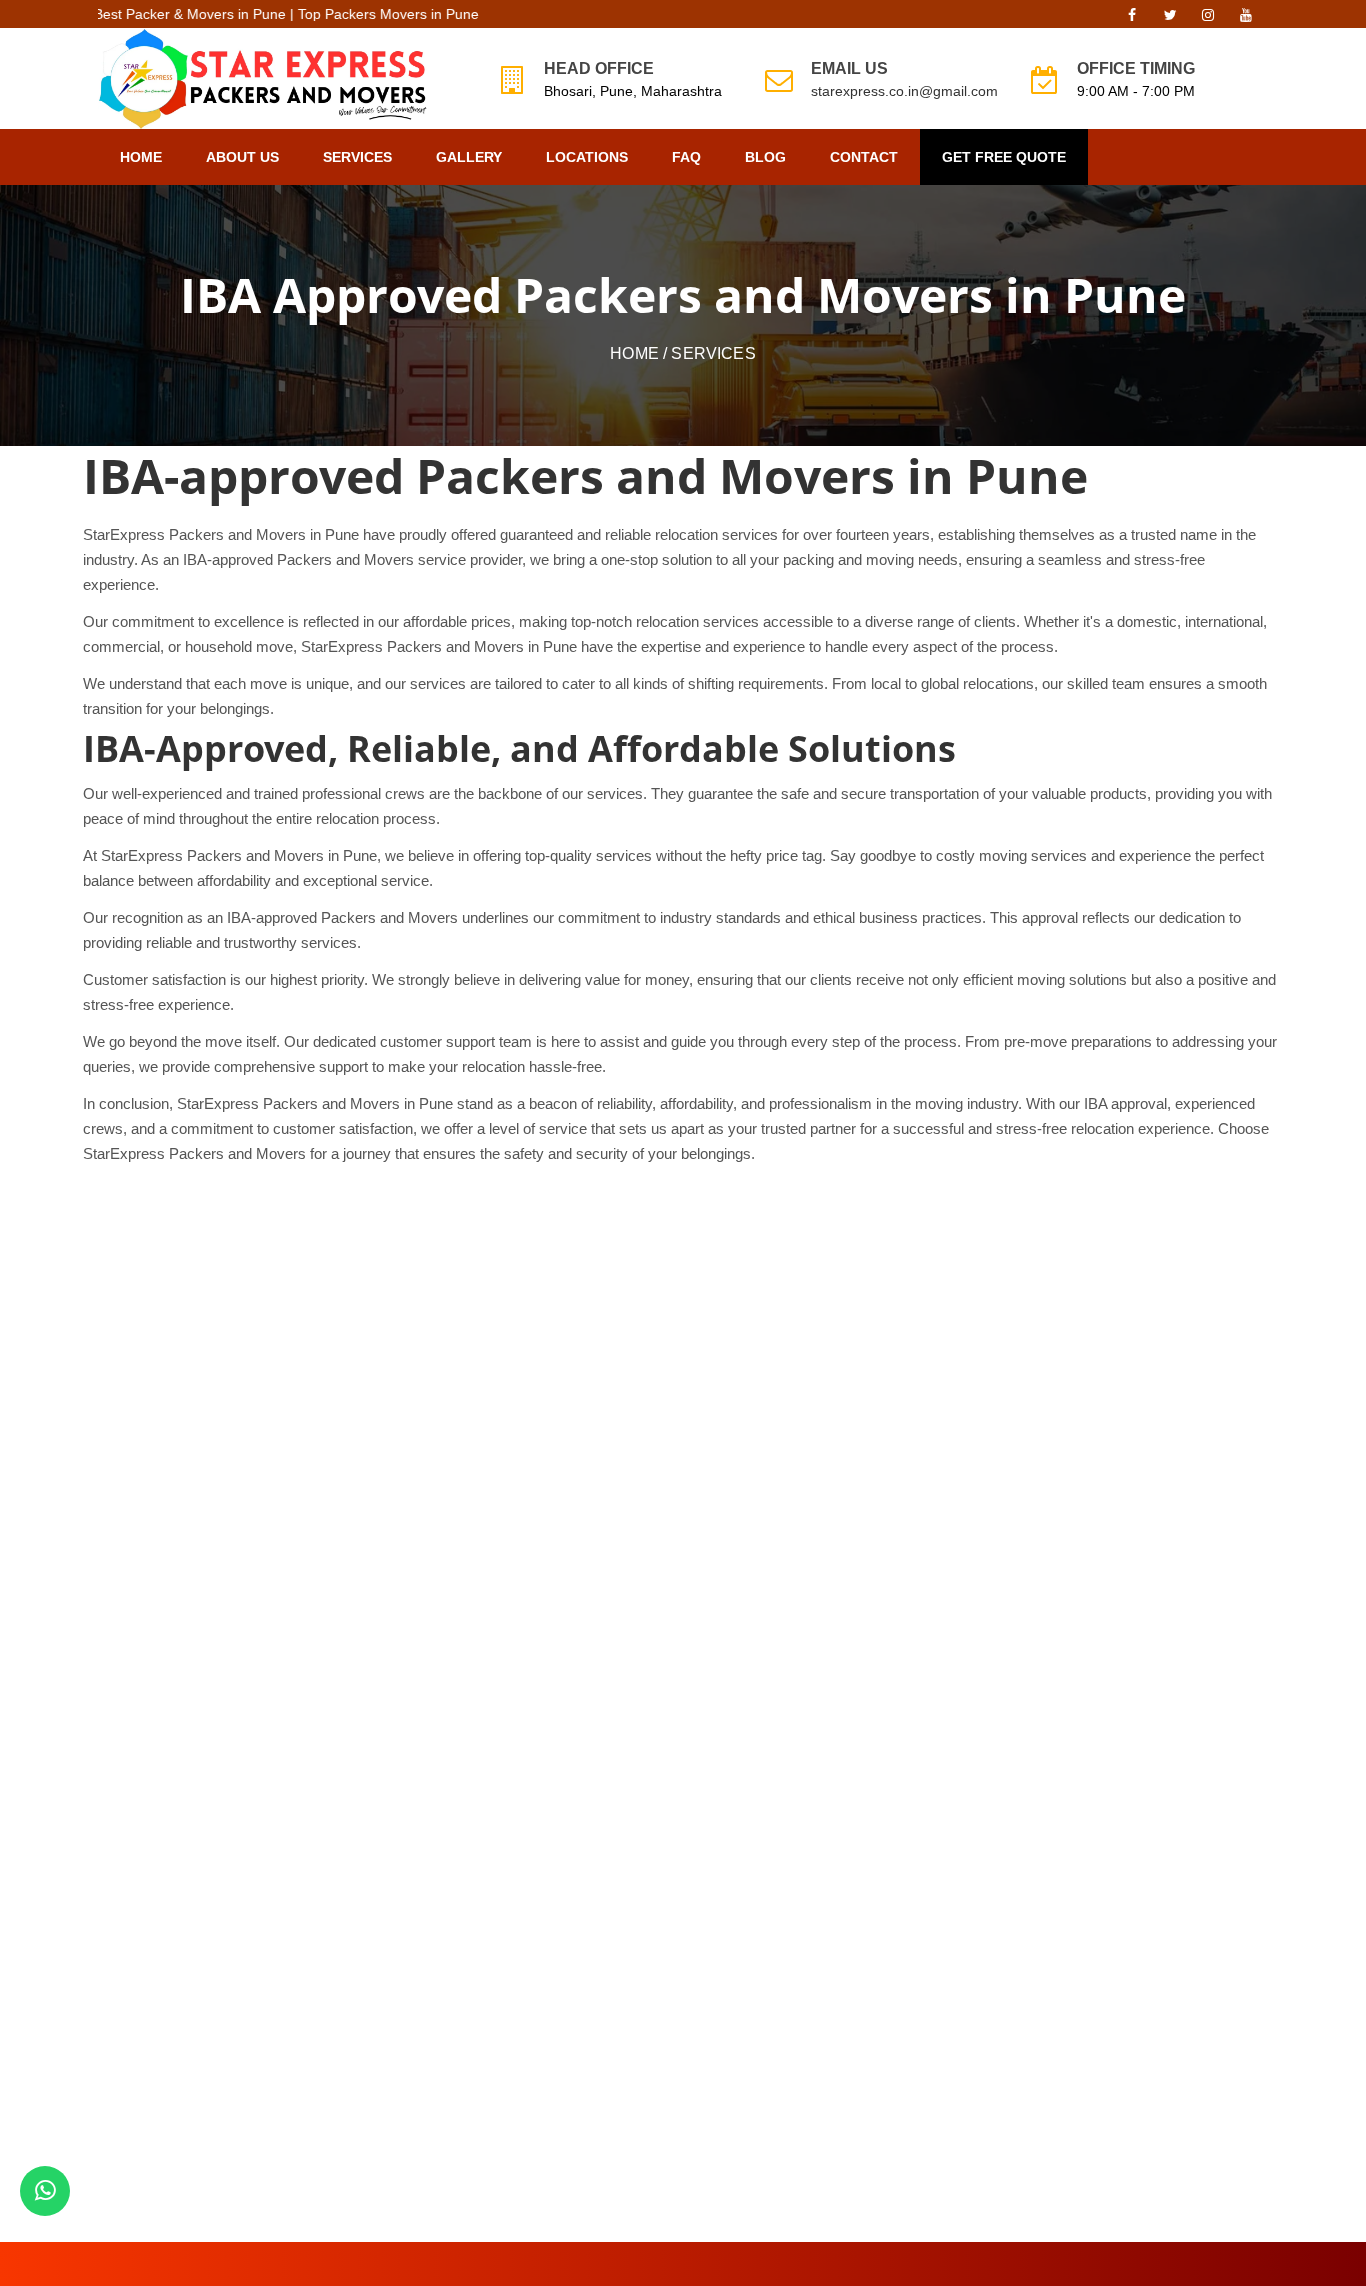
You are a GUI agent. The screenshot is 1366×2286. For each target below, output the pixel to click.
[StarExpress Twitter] (1170, 20)
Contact (864, 157)
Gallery (469, 157)
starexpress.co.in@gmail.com (904, 91)
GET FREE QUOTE (1004, 157)
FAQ (686, 157)
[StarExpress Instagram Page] (1208, 20)
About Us (242, 157)
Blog (765, 157)
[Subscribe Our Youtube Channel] (1246, 20)
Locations (587, 157)
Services (357, 157)
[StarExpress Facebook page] (1132, 20)
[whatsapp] (45, 2191)
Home (141, 157)
